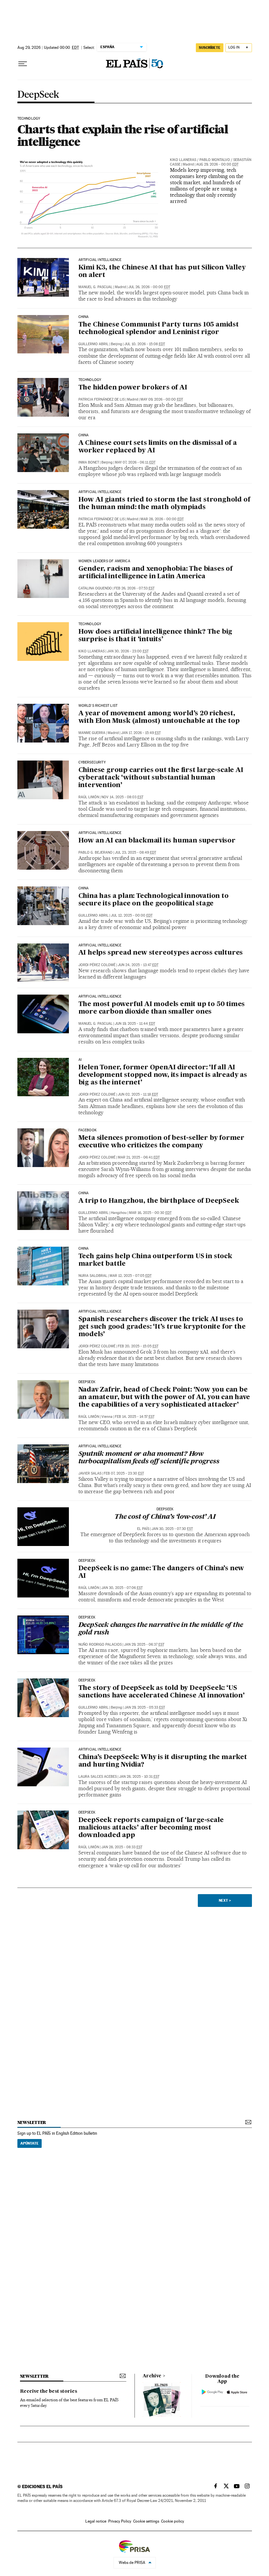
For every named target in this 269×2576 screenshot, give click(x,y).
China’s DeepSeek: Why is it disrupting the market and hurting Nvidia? (163, 1761)
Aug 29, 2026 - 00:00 (217, 164)
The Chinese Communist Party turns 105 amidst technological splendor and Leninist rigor (159, 329)
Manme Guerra (92, 733)
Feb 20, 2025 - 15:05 (138, 1346)
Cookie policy (173, 2521)
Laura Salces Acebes (98, 1777)
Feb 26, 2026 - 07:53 (134, 588)
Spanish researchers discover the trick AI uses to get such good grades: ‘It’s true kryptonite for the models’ (162, 1327)
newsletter (32, 2122)
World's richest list (98, 706)
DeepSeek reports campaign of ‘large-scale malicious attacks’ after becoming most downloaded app (151, 1828)
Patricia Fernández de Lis (102, 399)
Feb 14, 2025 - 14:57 (135, 1417)
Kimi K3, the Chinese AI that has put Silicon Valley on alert (162, 272)
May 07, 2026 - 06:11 (135, 462)
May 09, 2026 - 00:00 (162, 399)
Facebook (88, 1130)
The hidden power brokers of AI (133, 388)
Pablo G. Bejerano (95, 852)
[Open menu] (23, 64)
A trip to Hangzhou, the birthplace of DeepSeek (159, 1201)
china (84, 435)
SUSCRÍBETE (210, 48)
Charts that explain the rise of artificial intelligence (123, 135)
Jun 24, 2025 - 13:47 (138, 965)
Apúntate (30, 2143)
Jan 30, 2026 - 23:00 (128, 651)
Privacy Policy (120, 2521)
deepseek (87, 1382)
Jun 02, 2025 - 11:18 (138, 1094)
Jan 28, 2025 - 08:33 (122, 1847)
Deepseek (87, 1561)
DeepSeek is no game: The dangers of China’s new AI (161, 1572)
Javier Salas (90, 1473)
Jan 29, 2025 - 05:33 (145, 1707)
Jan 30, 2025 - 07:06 (122, 1588)
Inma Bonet (89, 462)
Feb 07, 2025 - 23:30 (124, 1473)
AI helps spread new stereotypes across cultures (161, 953)
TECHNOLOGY (29, 119)
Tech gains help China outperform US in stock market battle (155, 1260)
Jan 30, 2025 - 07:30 (172, 1529)
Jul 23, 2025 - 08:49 (135, 852)
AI (80, 1060)
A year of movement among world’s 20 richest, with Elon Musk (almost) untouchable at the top (159, 717)
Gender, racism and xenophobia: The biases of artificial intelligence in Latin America (155, 573)
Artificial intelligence (100, 260)
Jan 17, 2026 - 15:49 (141, 733)
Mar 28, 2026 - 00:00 (162, 519)
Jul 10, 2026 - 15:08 (145, 344)
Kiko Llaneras (183, 160)
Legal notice (96, 2521)
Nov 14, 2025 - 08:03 (122, 797)
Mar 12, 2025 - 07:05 (131, 1276)
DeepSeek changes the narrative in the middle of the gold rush (161, 1629)
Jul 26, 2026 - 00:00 (149, 287)
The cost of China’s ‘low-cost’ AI (165, 1517)
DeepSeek (38, 95)
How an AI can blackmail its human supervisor (157, 841)
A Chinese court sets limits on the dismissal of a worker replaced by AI (158, 447)
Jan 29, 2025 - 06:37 (144, 1645)
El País (143, 1529)
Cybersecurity (92, 763)
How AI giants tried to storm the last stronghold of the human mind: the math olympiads (164, 504)
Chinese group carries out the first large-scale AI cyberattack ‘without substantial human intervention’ (161, 778)
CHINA (84, 1193)
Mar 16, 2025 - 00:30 (150, 1213)
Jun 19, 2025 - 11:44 (135, 1024)
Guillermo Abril (93, 344)
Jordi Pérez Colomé (97, 965)
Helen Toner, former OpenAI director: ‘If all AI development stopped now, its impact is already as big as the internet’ (163, 1075)
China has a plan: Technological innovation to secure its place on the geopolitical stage (154, 900)
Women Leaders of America (104, 561)
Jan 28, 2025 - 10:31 (139, 1777)
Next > (225, 1900)
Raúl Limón (89, 797)
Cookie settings (146, 2521)
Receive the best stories (49, 2391)
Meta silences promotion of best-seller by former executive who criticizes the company (161, 1142)
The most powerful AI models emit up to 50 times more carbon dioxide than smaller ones (162, 1008)
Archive (152, 2376)
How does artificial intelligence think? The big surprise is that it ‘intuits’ (155, 636)
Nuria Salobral (93, 1276)
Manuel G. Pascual (95, 287)
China (84, 317)
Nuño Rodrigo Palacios (100, 1645)
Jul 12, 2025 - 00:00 (132, 915)
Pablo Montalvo (215, 160)
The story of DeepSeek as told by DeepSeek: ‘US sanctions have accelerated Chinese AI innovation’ (162, 1692)
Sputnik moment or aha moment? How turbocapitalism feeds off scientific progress (149, 1458)
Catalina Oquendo (95, 588)
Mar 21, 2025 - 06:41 (139, 1157)
